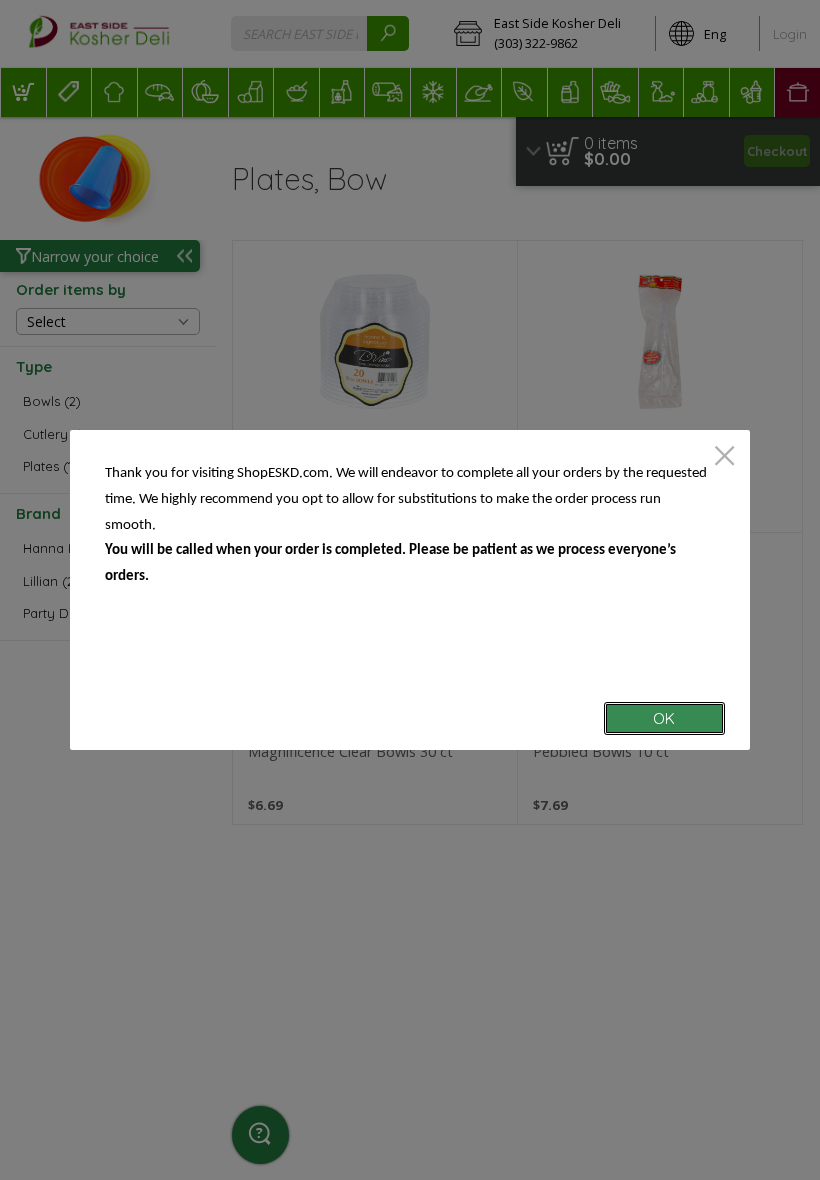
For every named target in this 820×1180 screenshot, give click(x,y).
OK (664, 718)
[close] (724, 457)
